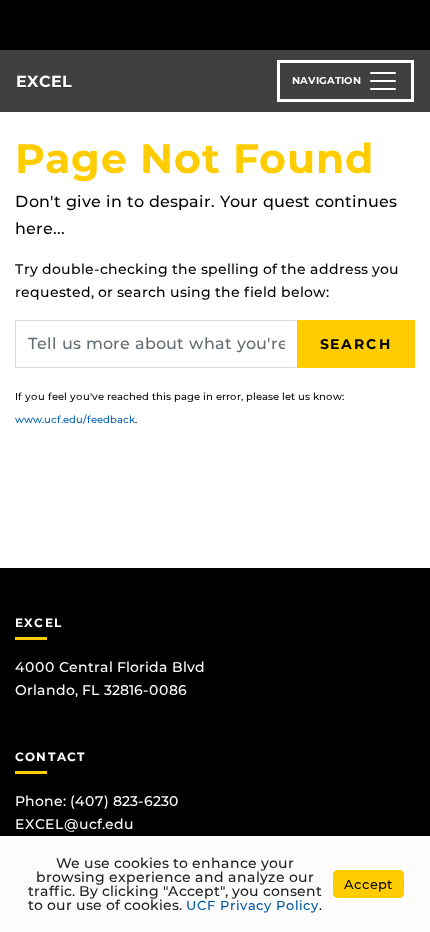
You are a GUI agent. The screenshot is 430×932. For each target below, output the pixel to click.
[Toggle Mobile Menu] (410, 23)
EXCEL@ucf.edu (74, 824)
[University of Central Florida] (152, 24)
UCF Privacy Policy (252, 905)
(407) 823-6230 (124, 801)
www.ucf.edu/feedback (75, 419)
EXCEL (44, 81)
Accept (368, 884)
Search (356, 344)
